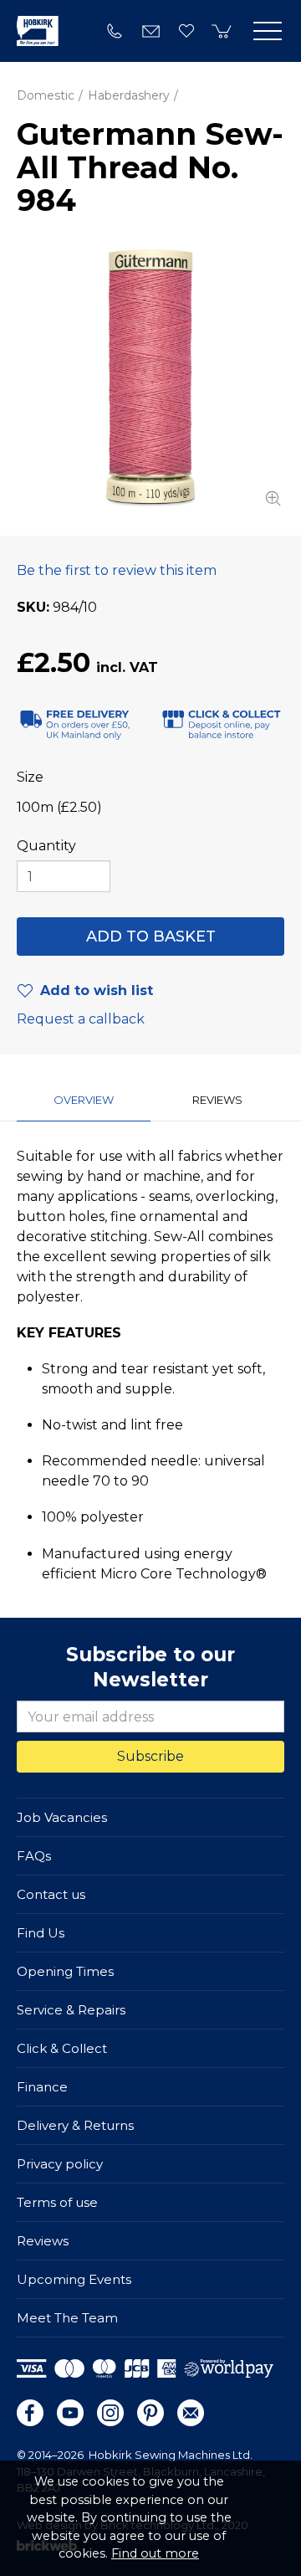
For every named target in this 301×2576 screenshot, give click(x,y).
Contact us (51, 1894)
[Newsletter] (191, 2413)
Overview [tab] (84, 1100)
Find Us (41, 1933)
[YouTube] (70, 2413)
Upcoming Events (74, 2279)
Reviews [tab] (217, 1100)
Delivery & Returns (75, 2125)
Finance (42, 2087)
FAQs (34, 1856)
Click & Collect (62, 2048)
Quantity (46, 846)
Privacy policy (60, 2164)
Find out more (155, 2553)
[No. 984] (150, 377)
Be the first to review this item (117, 570)
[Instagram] (110, 2413)
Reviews (43, 2241)
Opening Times (65, 1971)
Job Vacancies (62, 1817)
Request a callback (81, 1019)
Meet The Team (67, 2318)
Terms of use (57, 2202)
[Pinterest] (150, 2413)
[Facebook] (30, 2413)
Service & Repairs (71, 2010)
